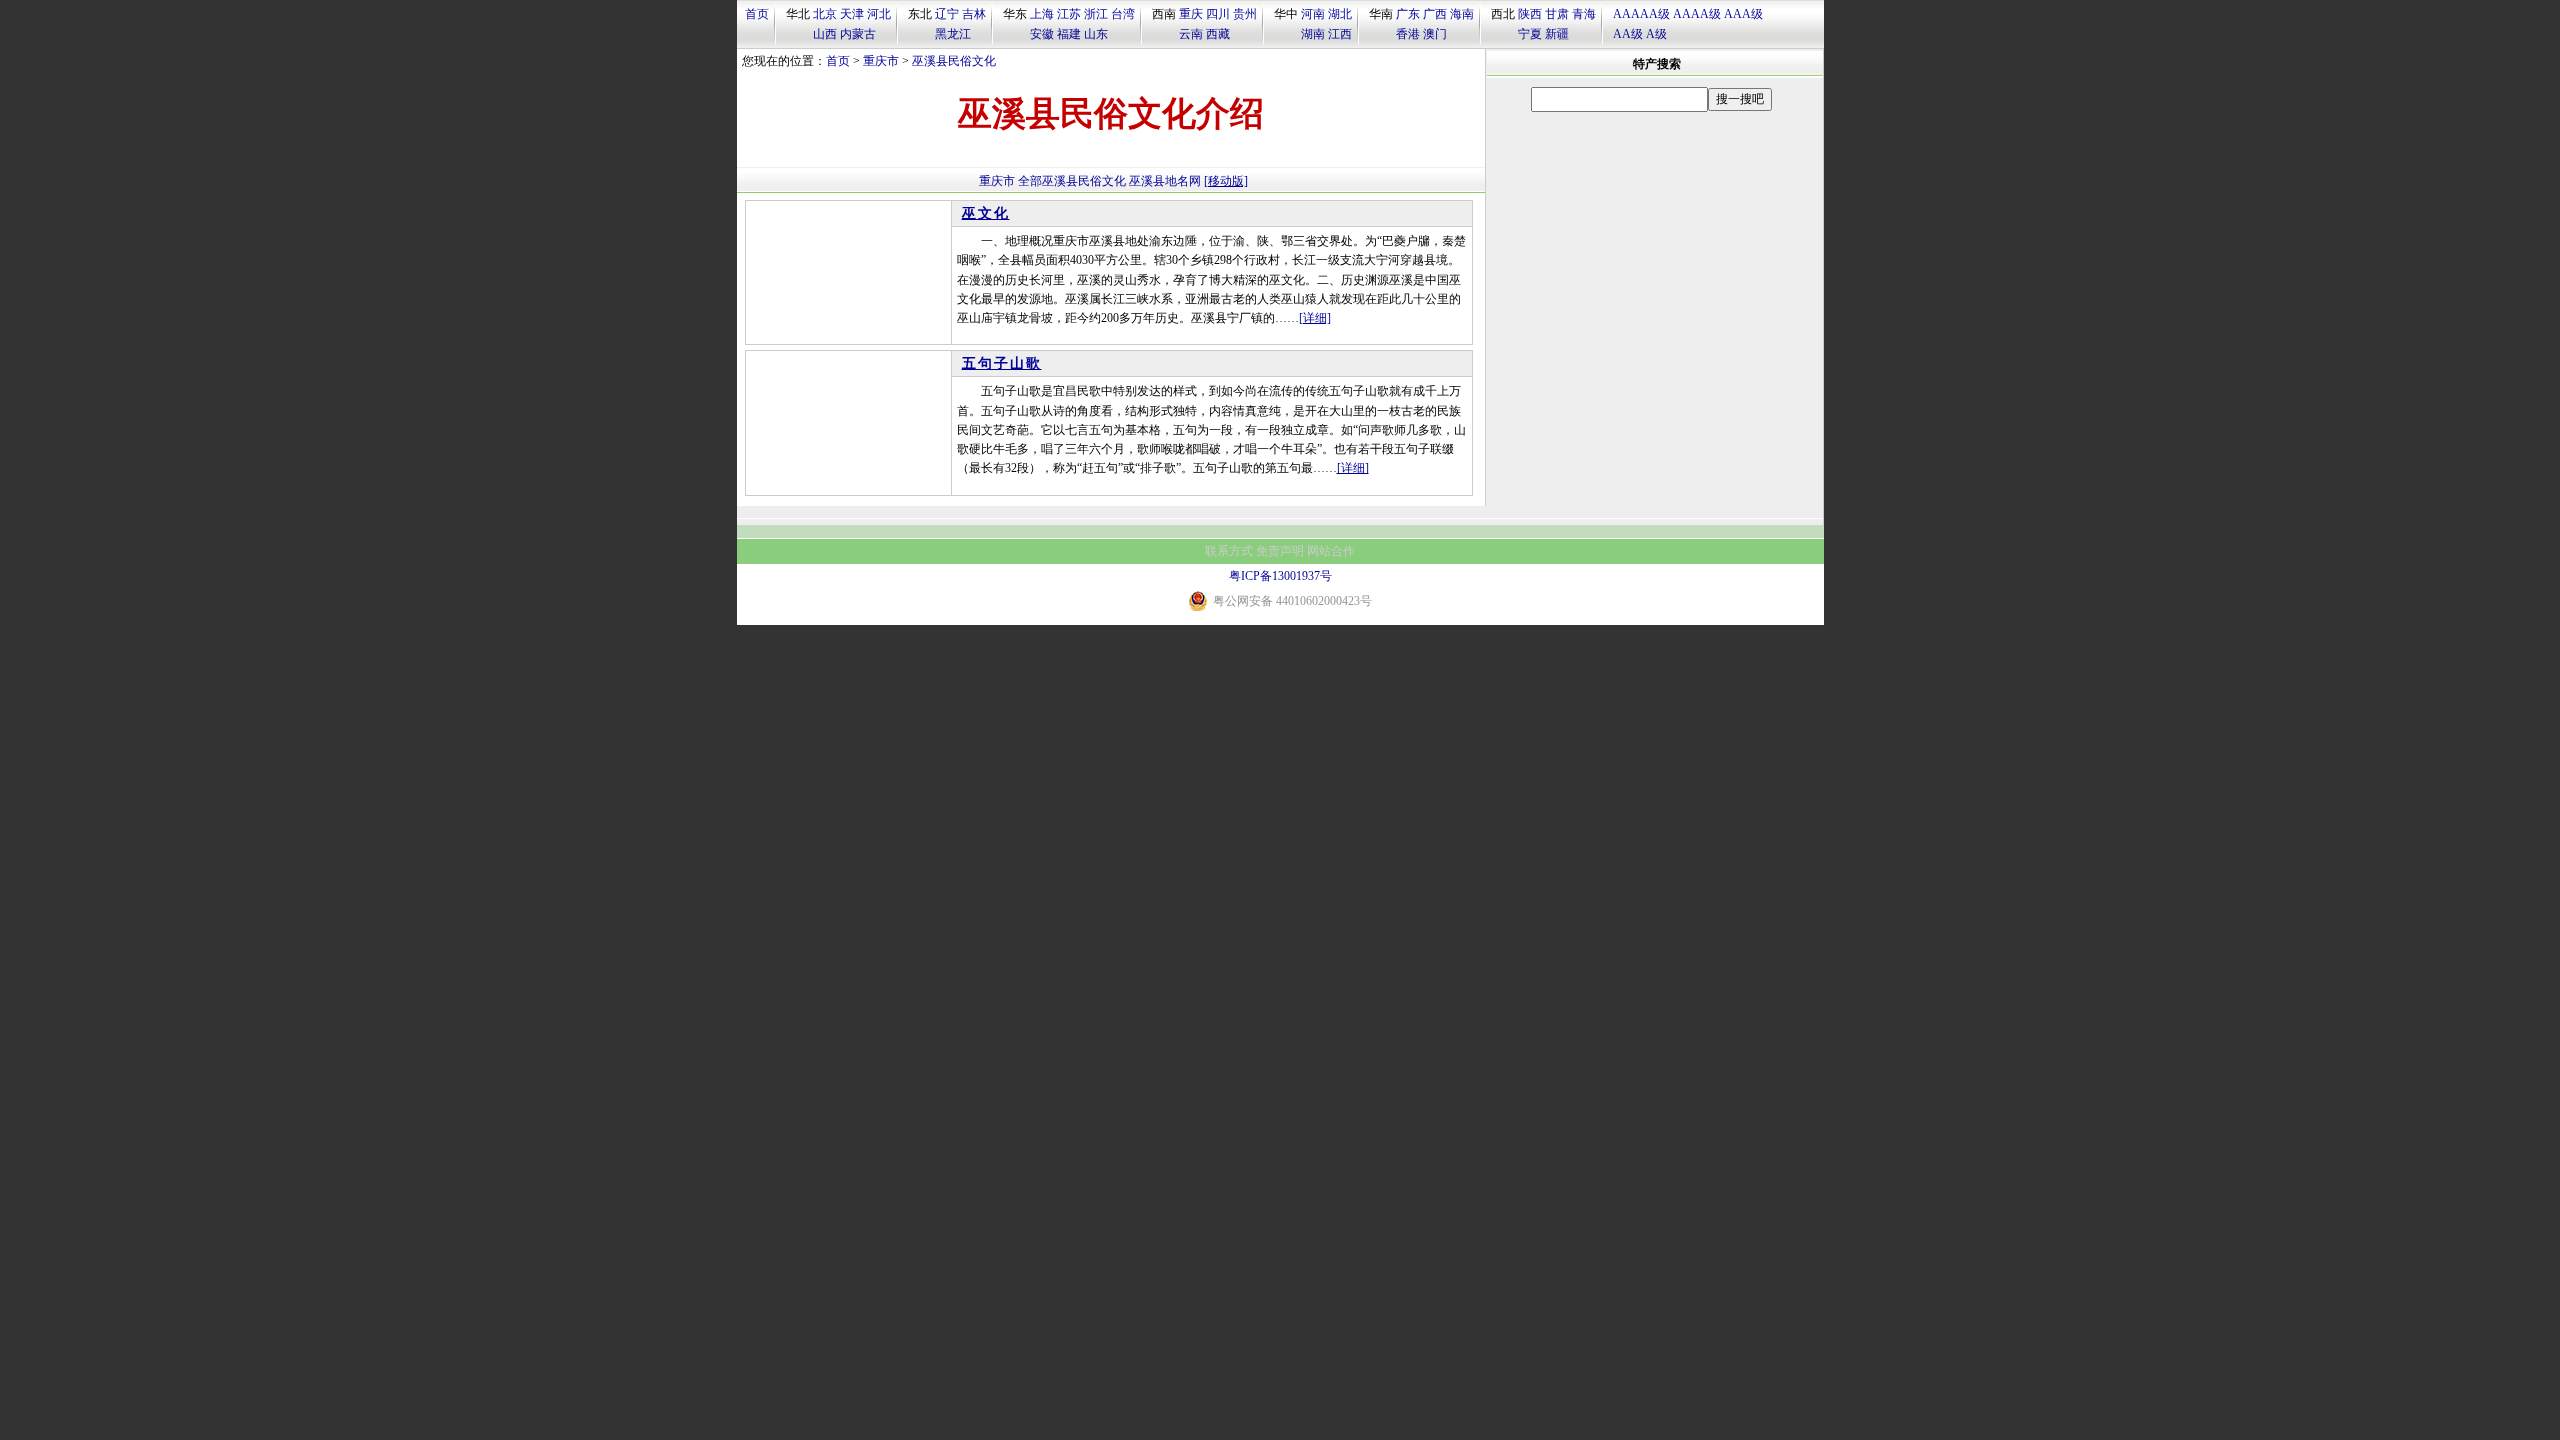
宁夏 (1530, 34)
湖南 (1313, 34)
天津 (852, 14)
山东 (1096, 34)
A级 (1656, 34)
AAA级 (1743, 14)
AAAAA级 (1641, 14)
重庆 (1191, 14)
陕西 (1530, 14)
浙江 (1096, 14)
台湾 (1123, 14)
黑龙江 (953, 34)
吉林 (974, 14)
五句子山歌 (1002, 363)
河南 (1313, 14)
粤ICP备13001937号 (1280, 576)
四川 (1218, 14)
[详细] (1315, 318)
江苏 (1069, 14)
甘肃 (1557, 14)
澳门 (1435, 34)
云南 (1191, 34)
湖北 (1340, 14)
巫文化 (986, 213)
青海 (1584, 14)
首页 (757, 14)
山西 (825, 34)
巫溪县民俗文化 (954, 61)
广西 (1435, 14)
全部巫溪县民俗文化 (1072, 181)
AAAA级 (1697, 14)
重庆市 (881, 61)
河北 (879, 14)
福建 (1069, 34)
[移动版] (1226, 181)
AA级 (1628, 34)
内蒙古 (858, 34)
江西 (1340, 34)
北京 (825, 14)
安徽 (1042, 34)
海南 (1462, 14)
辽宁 (947, 14)
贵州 (1245, 14)
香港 (1408, 34)
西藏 (1218, 34)
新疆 (1557, 34)
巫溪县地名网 (1165, 181)
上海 (1042, 14)
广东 (1408, 14)
